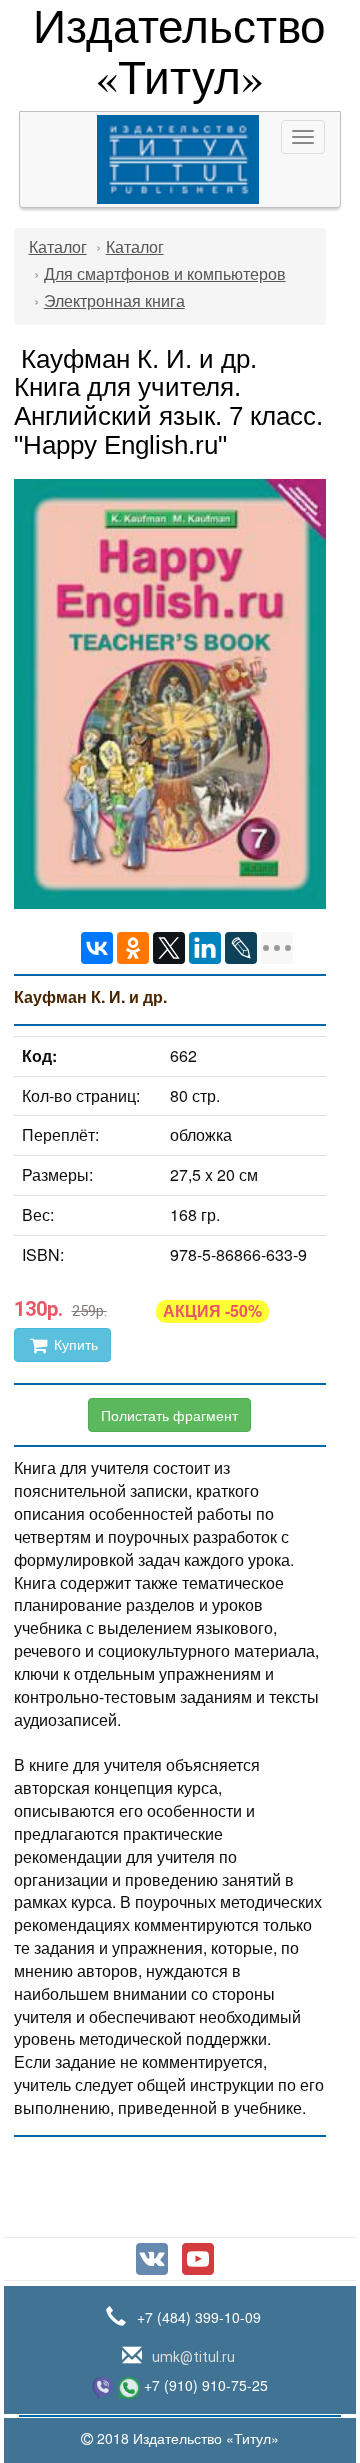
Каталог (58, 247)
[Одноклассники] (133, 948)
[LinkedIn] (205, 948)
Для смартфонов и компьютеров (165, 274)
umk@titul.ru (192, 2357)
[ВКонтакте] (97, 948)
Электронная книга (114, 301)
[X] (169, 948)
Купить (74, 1345)
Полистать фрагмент (169, 1415)
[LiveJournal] (241, 948)
